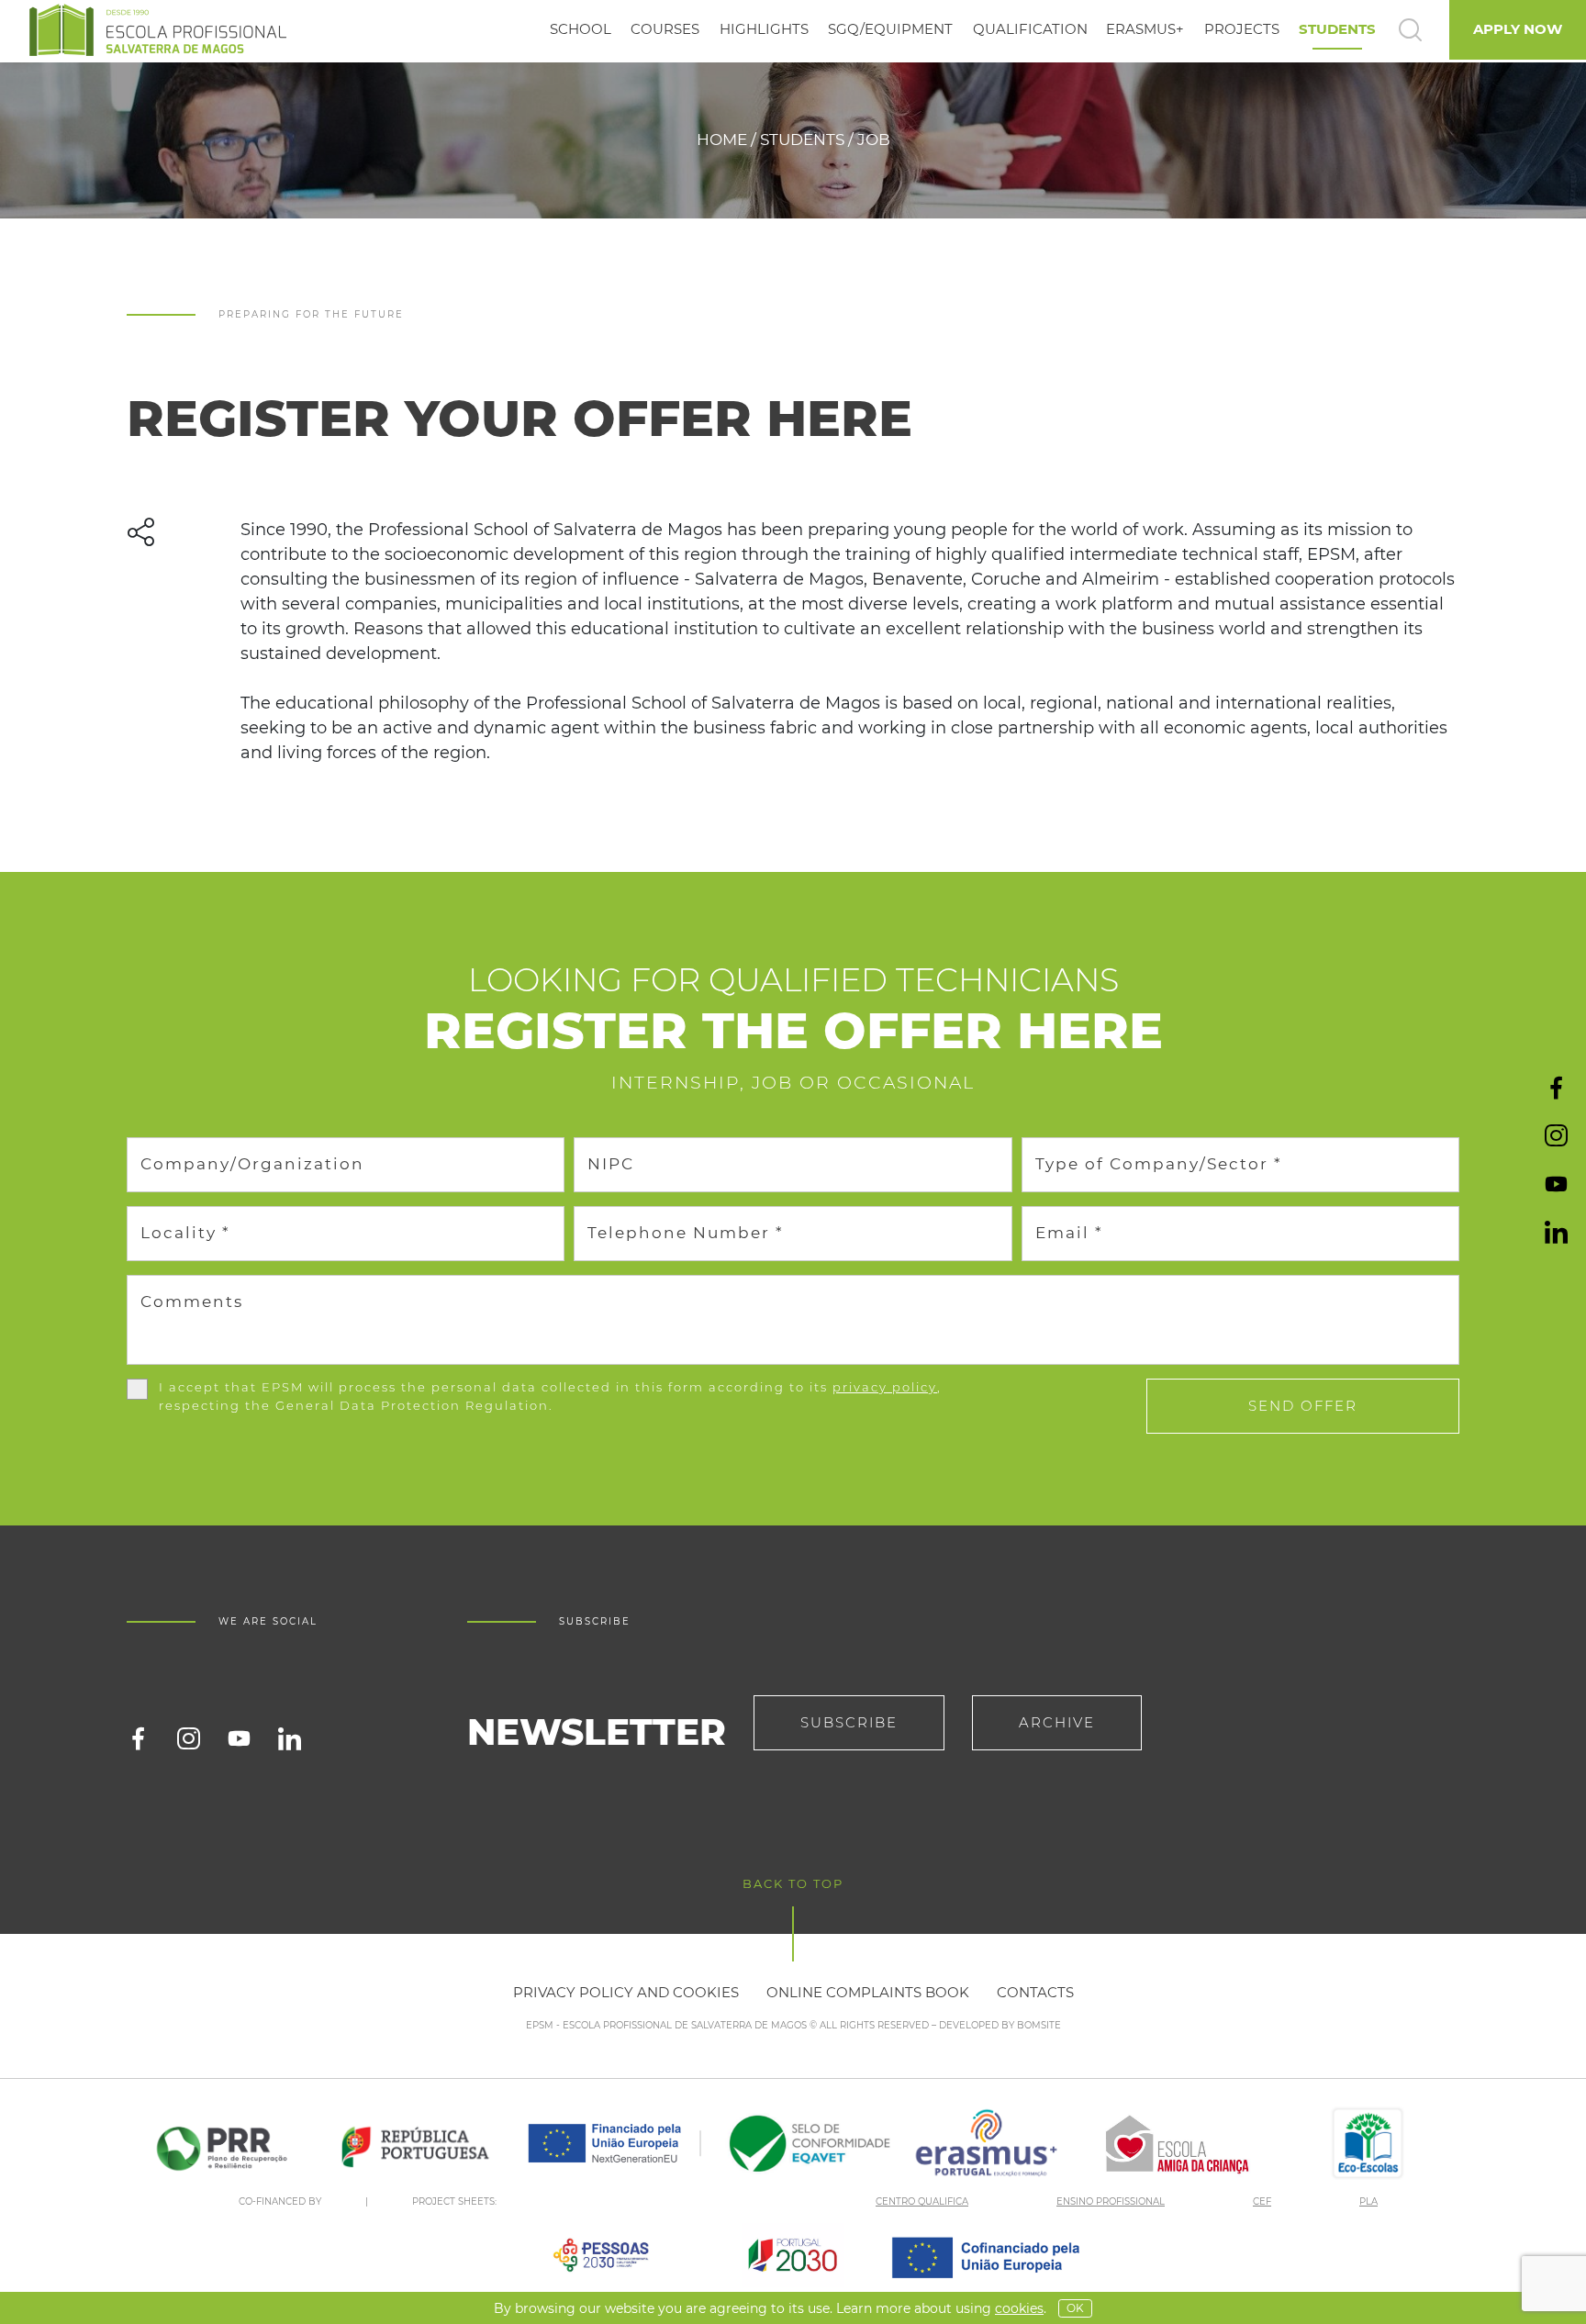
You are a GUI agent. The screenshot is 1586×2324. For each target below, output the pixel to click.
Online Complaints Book (868, 1992)
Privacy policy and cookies (626, 1992)
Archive (1057, 1722)
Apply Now (1518, 29)
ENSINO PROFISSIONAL (1111, 2201)
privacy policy (885, 1387)
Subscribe (849, 1722)
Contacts (1035, 1992)
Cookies (1019, 2308)
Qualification (1030, 29)
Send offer (1303, 1406)
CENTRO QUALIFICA (922, 2201)
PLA (1368, 2201)
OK (1075, 2308)
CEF (1262, 2201)
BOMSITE (1039, 2025)
